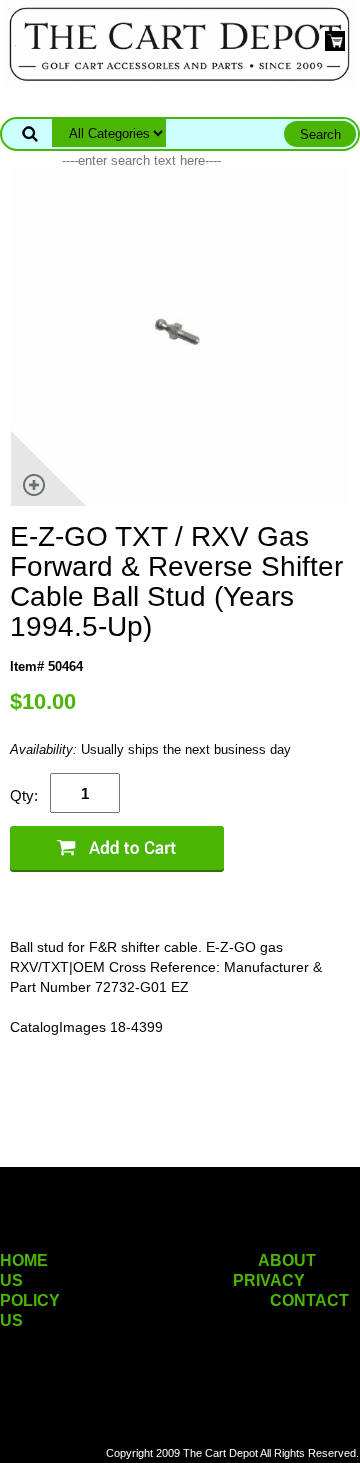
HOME (24, 1260)
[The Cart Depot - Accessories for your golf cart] (180, 43)
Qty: (24, 795)
